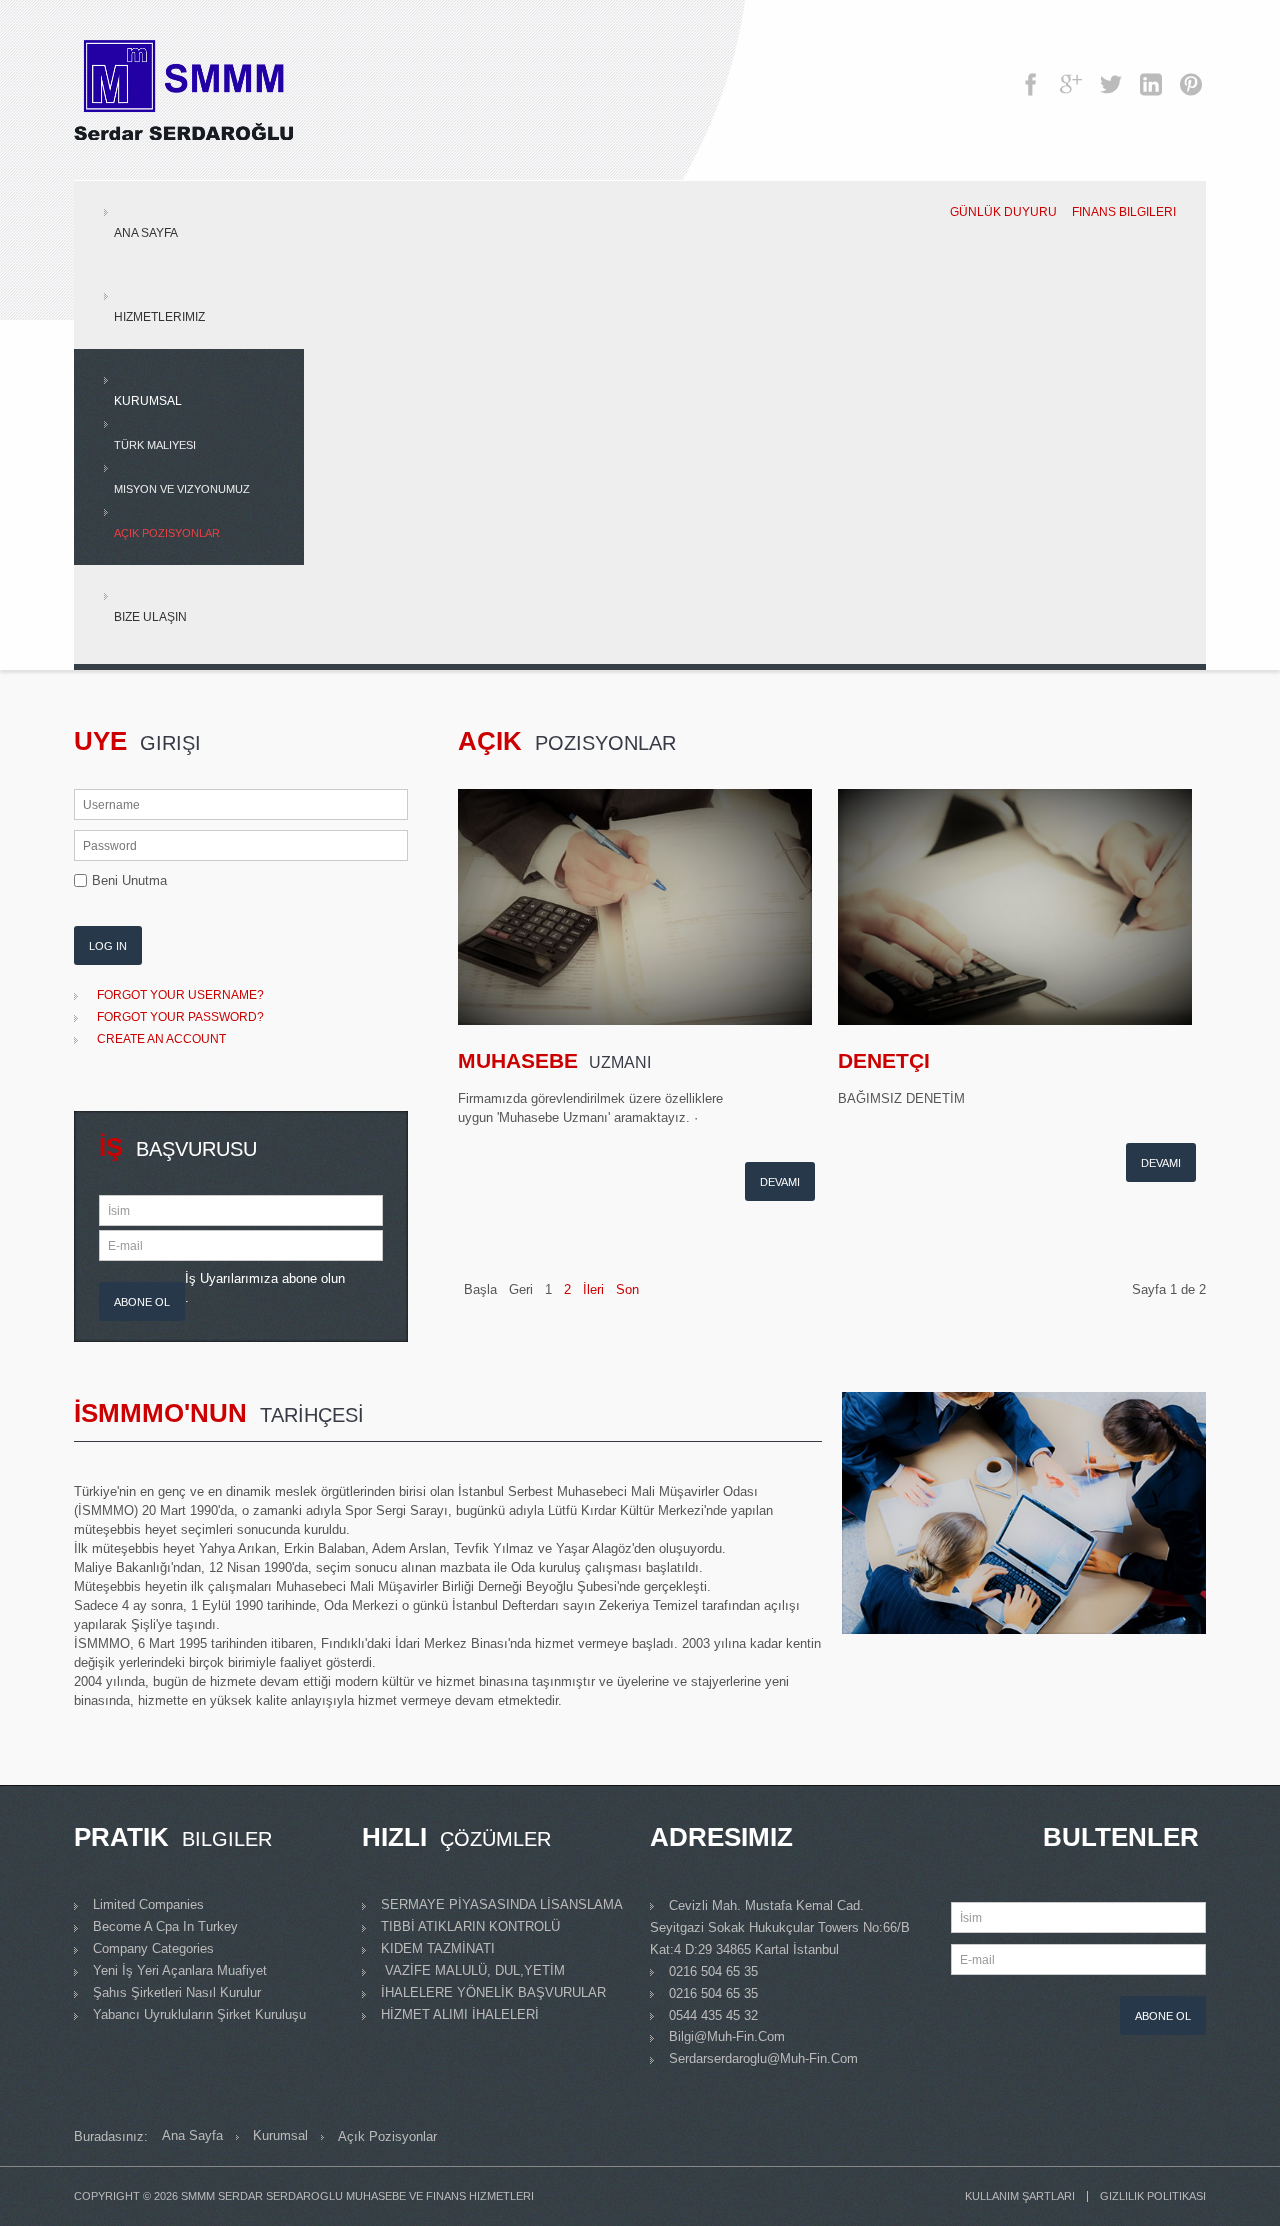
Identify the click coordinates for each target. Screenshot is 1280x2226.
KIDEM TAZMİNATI (438, 1948)
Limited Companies (148, 1904)
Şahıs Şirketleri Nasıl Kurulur (177, 1992)
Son (627, 1289)
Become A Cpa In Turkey (165, 1926)
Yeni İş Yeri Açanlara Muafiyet (180, 1970)
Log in (108, 946)
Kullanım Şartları (1020, 2196)
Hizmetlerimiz (159, 317)
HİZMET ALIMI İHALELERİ (460, 2014)
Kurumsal (148, 401)
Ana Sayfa (146, 233)
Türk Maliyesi (155, 445)
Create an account (161, 1039)
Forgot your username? (180, 995)
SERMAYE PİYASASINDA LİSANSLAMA (502, 1904)
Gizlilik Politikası (1153, 2196)
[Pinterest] (1191, 75)
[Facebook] (1031, 75)
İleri (593, 1289)
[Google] (1071, 75)
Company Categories (153, 1948)
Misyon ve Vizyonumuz (182, 489)
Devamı (780, 1182)
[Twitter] (1111, 75)
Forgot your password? (180, 1017)
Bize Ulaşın (150, 617)
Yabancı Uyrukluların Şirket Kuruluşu (199, 2014)
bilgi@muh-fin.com (727, 2036)
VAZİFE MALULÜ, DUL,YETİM (473, 1970)
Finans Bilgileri (1124, 212)
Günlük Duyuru (1003, 212)
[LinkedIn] (1151, 75)
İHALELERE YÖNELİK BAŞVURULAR (493, 1992)
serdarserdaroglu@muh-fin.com (763, 2058)
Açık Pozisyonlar (167, 533)
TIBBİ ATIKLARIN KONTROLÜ (470, 1926)
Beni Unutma (129, 880)
